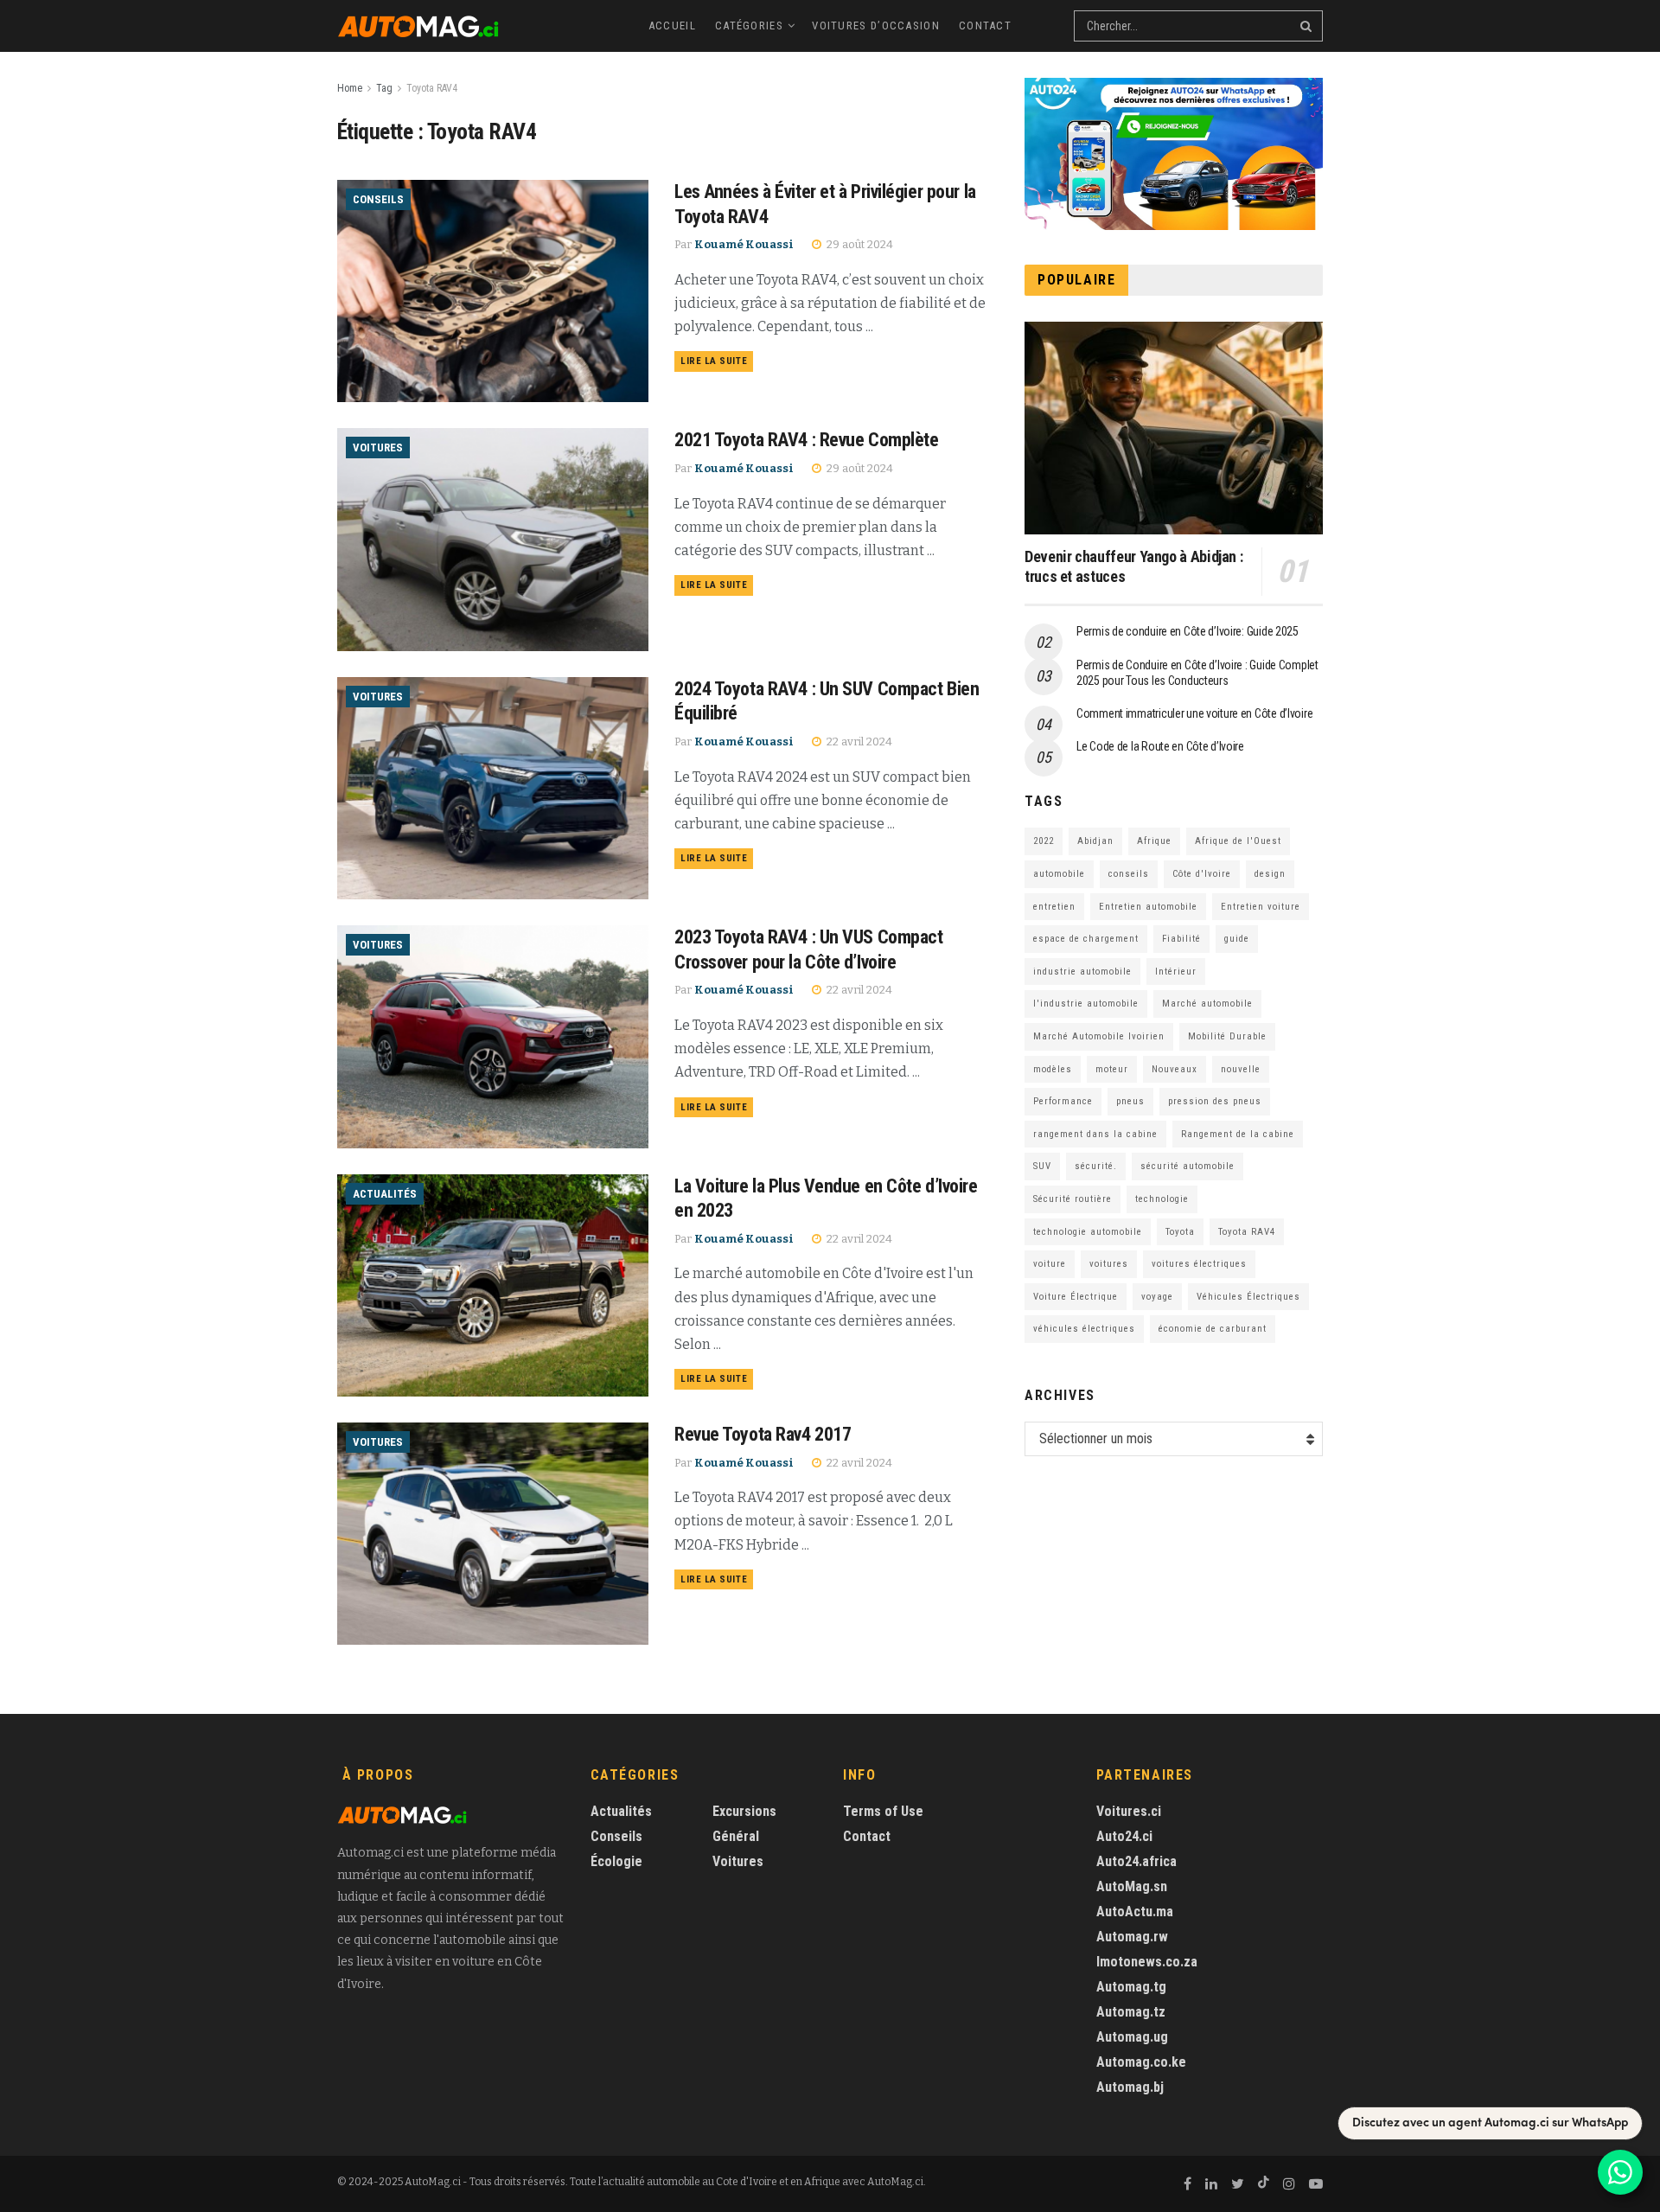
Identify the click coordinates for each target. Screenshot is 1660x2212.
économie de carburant (1213, 1329)
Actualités (385, 1194)
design (1270, 874)
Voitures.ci (1129, 1811)
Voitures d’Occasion (876, 26)
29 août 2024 (859, 244)
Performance (1063, 1101)
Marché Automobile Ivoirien (1099, 1036)
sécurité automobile (1188, 1166)
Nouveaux (1175, 1069)
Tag (384, 88)
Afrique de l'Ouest (1238, 841)
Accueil (672, 26)
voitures (1109, 1264)
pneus (1130, 1101)
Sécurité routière (1073, 1199)
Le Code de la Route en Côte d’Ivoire (1160, 746)
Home (350, 88)
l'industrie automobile (1086, 1004)
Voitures (378, 448)
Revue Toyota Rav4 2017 (763, 1434)
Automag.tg (1131, 1987)
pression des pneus (1215, 1101)
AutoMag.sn (1132, 1886)
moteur (1112, 1069)
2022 (1044, 841)
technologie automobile (1088, 1232)
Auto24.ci (1124, 1836)
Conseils (378, 199)
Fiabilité (1181, 939)
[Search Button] (1307, 26)
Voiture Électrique (1076, 1297)
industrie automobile (1082, 972)
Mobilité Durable (1227, 1036)
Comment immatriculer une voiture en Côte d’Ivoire (1194, 713)
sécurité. (1096, 1166)
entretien (1054, 907)
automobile (1059, 874)
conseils (1129, 874)
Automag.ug (1132, 2037)
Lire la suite (714, 361)
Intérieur (1176, 972)
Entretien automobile (1148, 907)
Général (736, 1836)
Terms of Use (883, 1811)
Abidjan (1095, 841)
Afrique (1154, 841)
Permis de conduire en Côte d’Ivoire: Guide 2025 (1188, 631)
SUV (1042, 1166)
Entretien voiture (1261, 907)
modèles (1053, 1069)
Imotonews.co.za (1147, 1962)
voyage (1157, 1297)
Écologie (616, 1861)
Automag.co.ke (1141, 2062)
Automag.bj (1130, 2087)
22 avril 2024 (858, 742)
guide (1237, 939)
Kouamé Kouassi (744, 244)
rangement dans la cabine (1095, 1134)
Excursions (744, 1811)
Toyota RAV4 (432, 88)
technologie (1162, 1199)
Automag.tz (1131, 2012)
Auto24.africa (1136, 1861)
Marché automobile (1207, 1004)
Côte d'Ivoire (1202, 874)
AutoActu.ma (1135, 1912)
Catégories (749, 26)
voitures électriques (1199, 1264)
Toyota (1180, 1232)
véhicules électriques (1084, 1329)
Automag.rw (1132, 1937)
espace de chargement (1086, 939)
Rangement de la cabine (1238, 1134)
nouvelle (1241, 1069)
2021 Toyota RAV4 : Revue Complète (806, 440)
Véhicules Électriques (1248, 1297)
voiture (1050, 1264)
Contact (985, 26)
